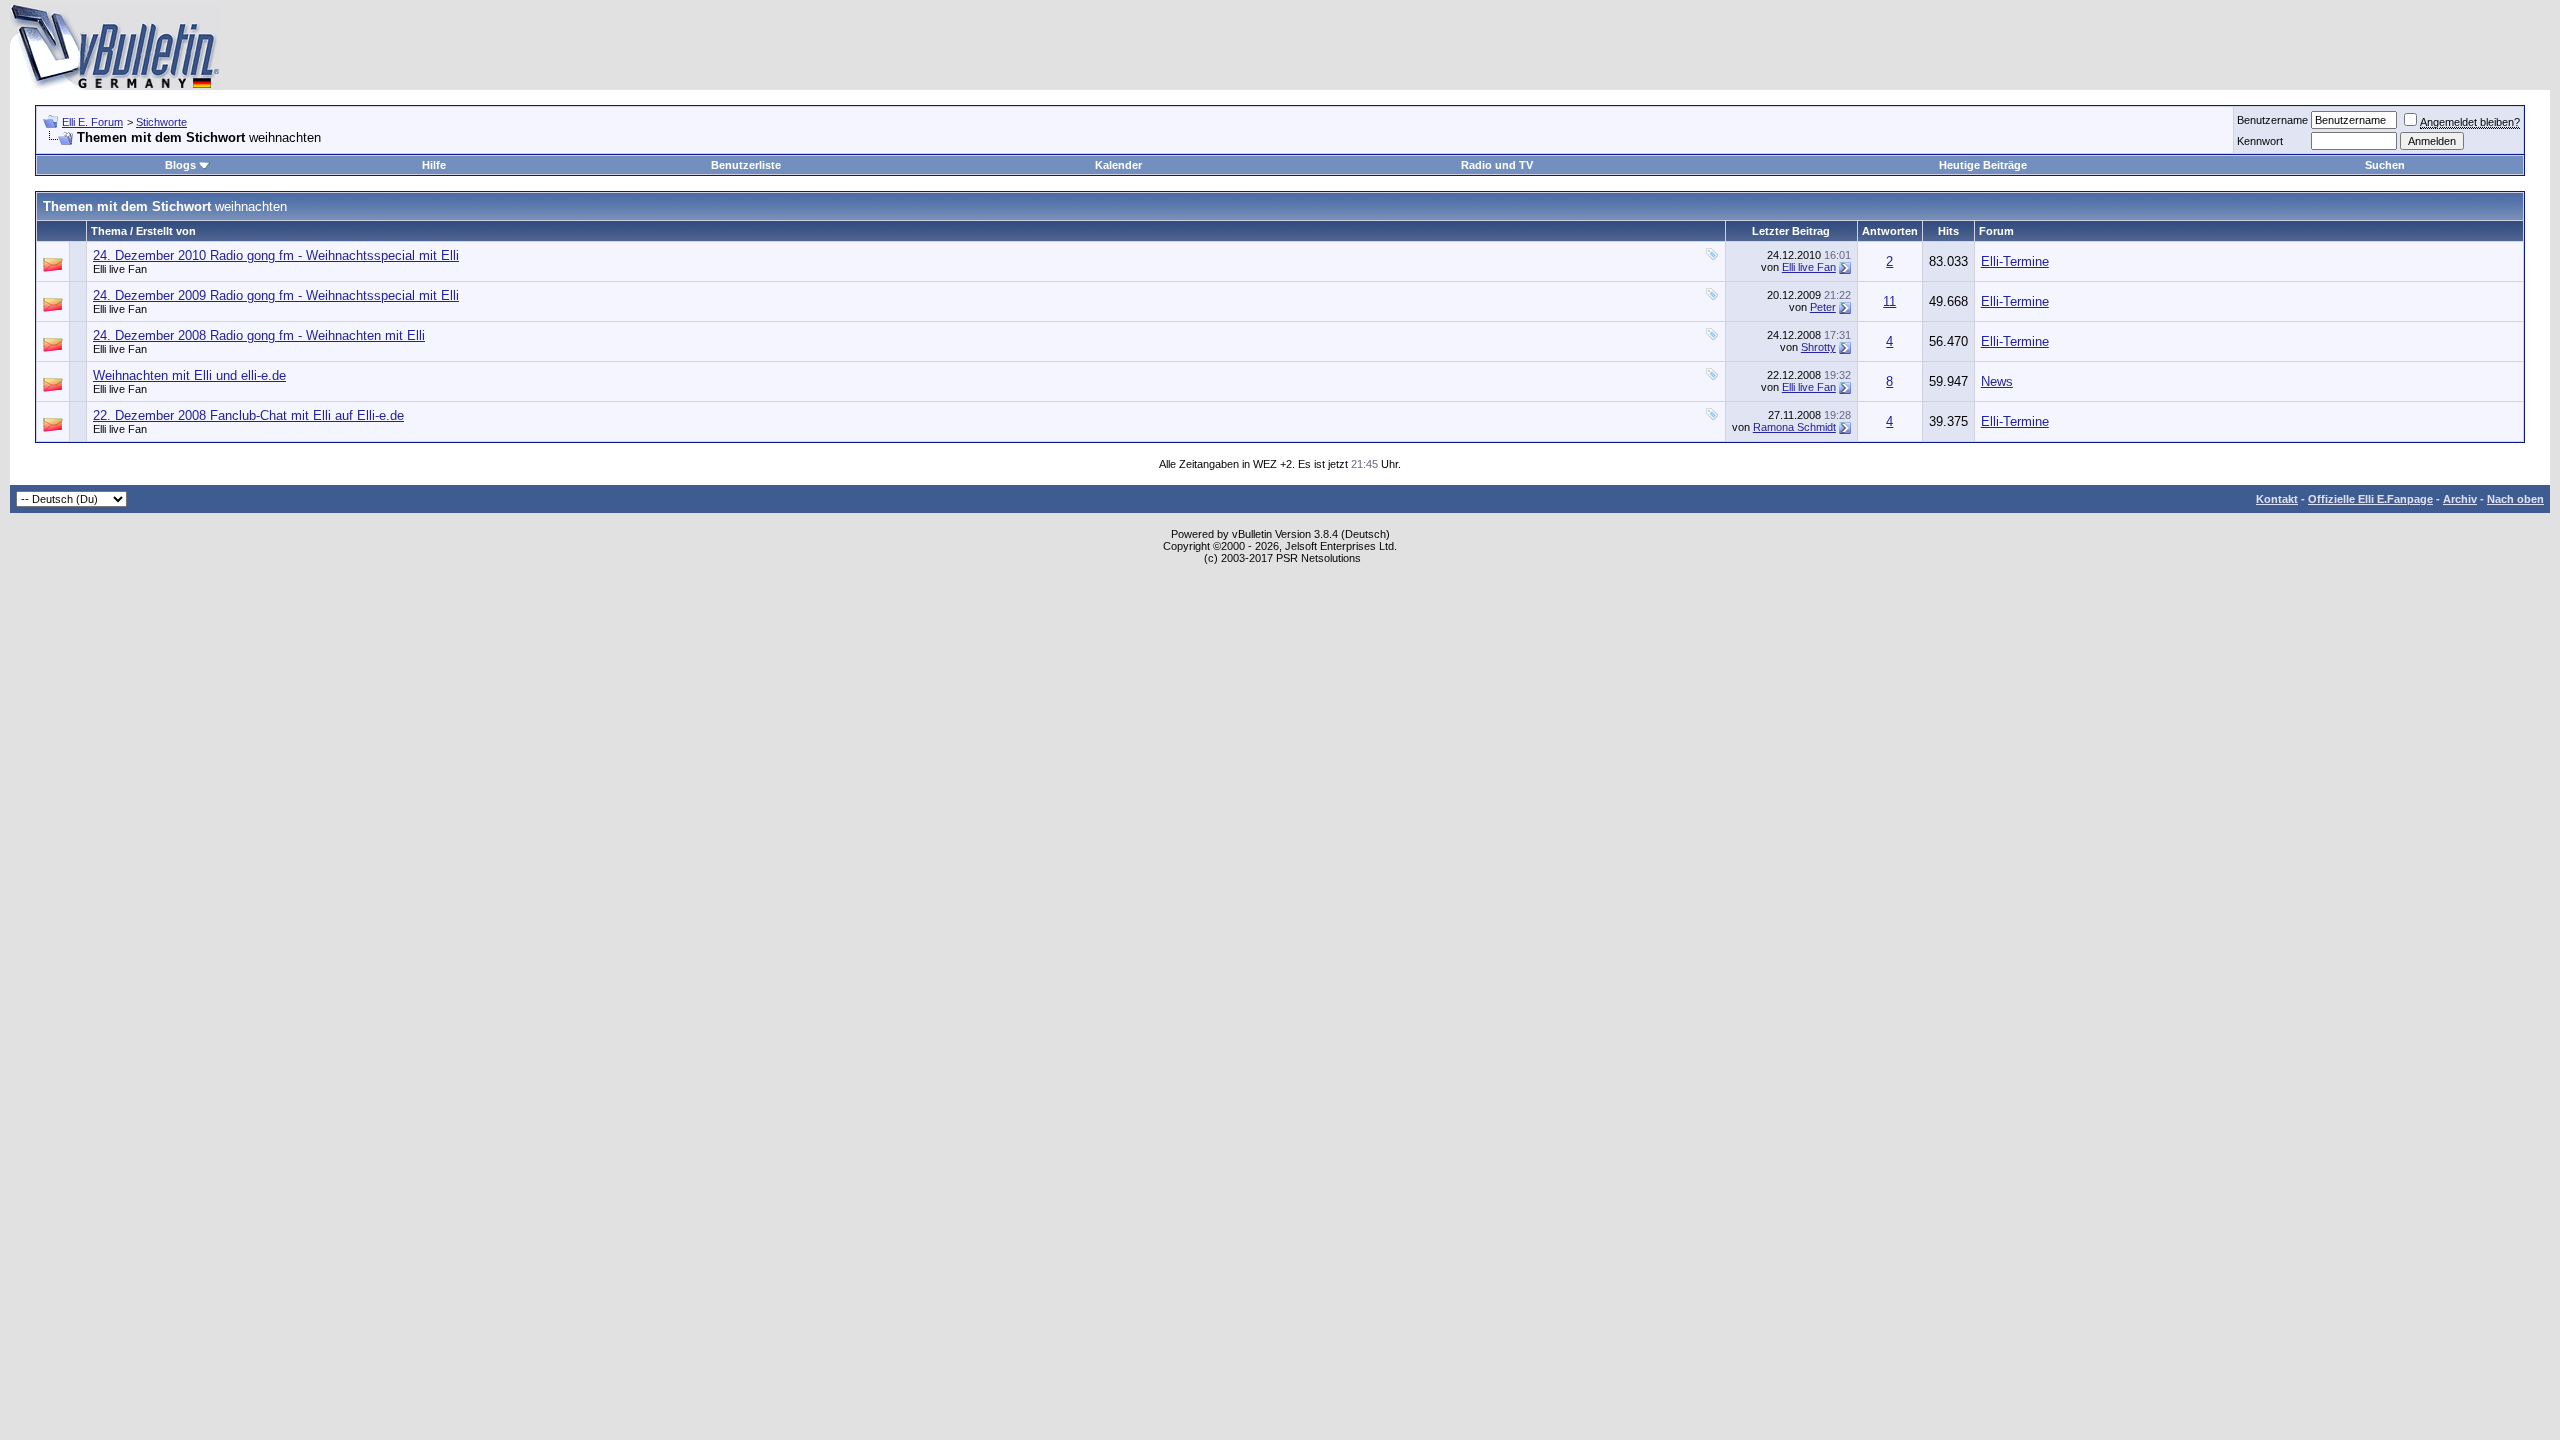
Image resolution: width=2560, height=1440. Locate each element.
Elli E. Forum (92, 122)
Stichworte (161, 122)
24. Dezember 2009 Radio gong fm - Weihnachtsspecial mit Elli (276, 295)
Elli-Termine (2015, 261)
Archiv (2460, 499)
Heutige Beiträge (1983, 165)
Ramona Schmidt (1794, 427)
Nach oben (2515, 499)
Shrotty (1818, 347)
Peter (1823, 307)
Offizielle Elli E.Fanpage (2370, 499)
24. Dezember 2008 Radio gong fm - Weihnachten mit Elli (259, 335)
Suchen (2385, 165)
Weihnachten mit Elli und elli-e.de (189, 375)
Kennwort (2260, 141)
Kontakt (2277, 499)
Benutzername (2272, 120)
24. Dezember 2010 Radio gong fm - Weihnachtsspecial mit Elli (276, 255)
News (1997, 381)
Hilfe (434, 165)
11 (1889, 301)
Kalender (1118, 165)
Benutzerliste (746, 165)
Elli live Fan (120, 269)
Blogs (180, 165)
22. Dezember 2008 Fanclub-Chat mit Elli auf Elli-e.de (248, 415)
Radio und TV (1497, 165)
